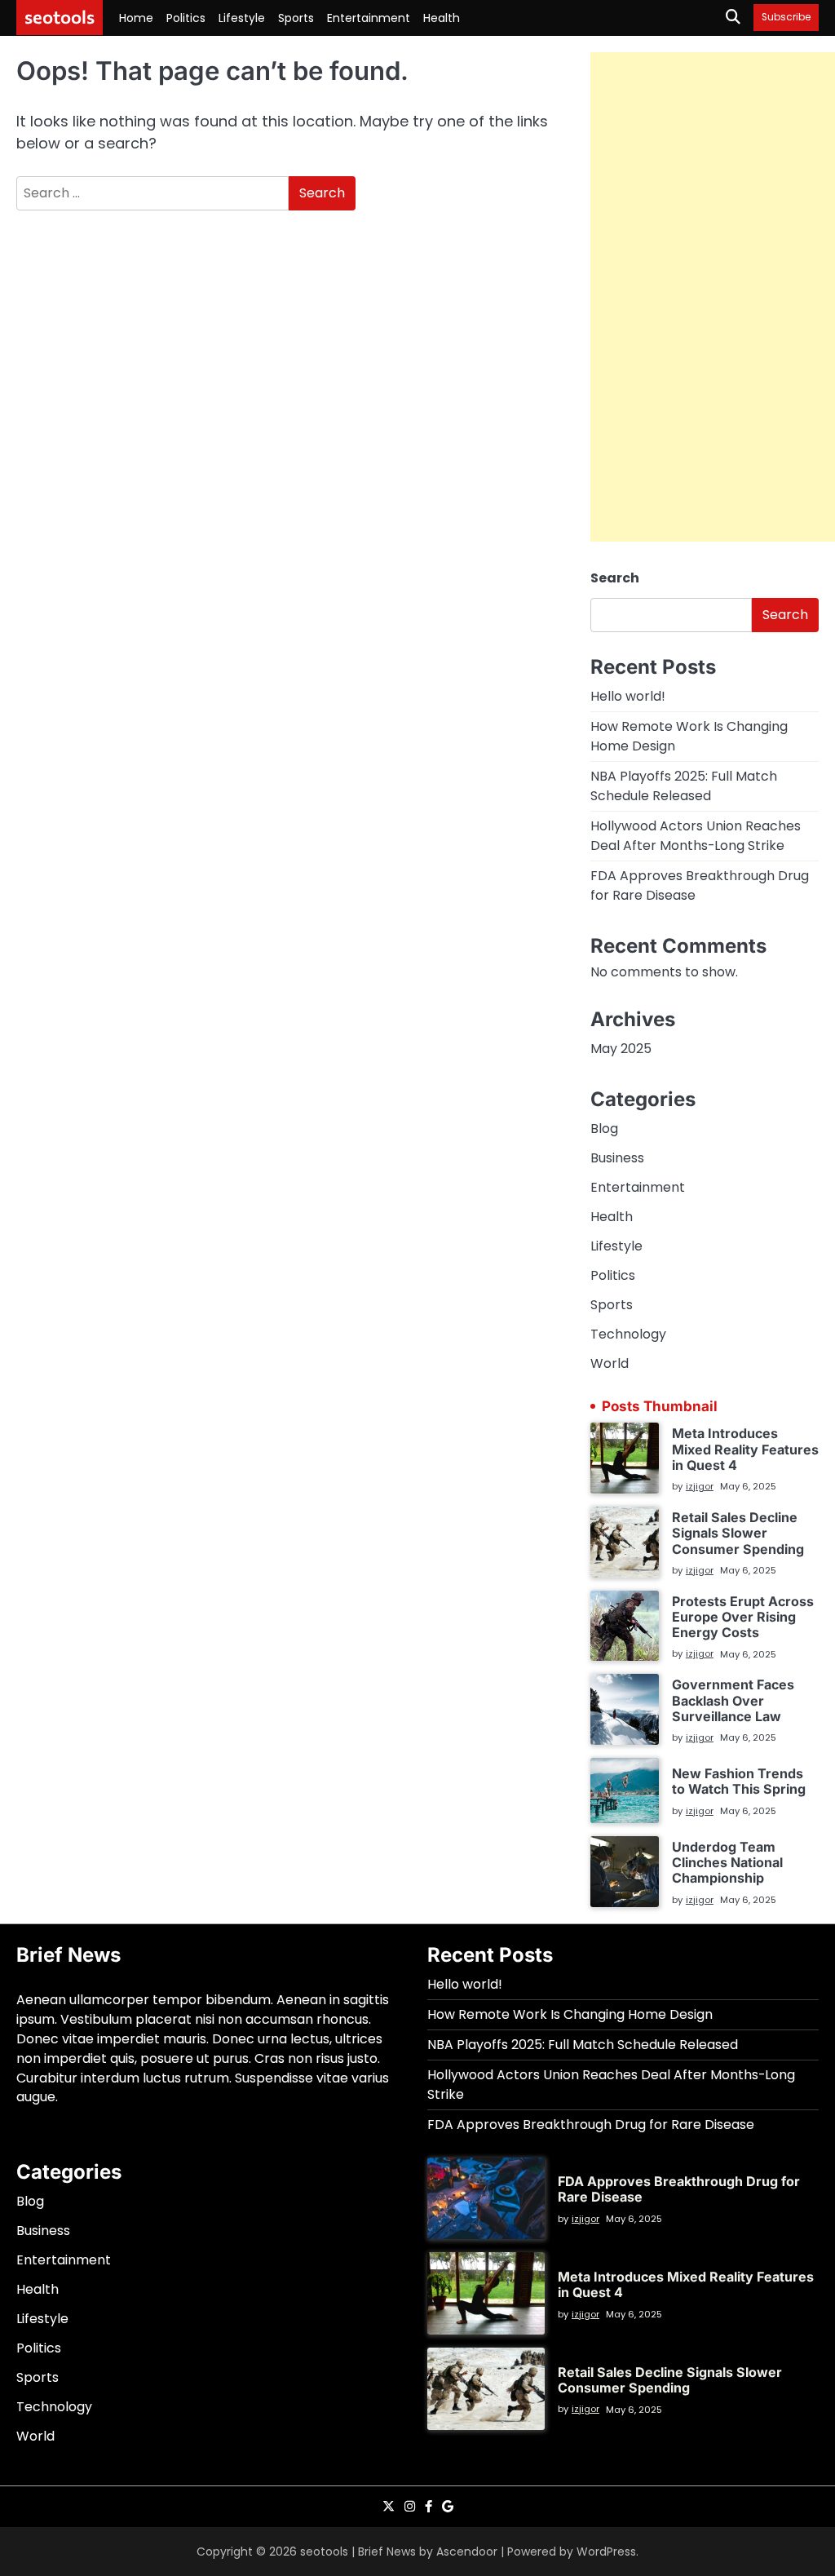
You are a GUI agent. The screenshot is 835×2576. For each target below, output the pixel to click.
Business (617, 1158)
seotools (60, 17)
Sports (296, 18)
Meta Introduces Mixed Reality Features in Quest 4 (745, 1449)
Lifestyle (242, 18)
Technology (628, 1334)
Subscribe (786, 18)
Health (442, 18)
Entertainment (369, 18)
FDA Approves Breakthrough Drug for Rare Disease (591, 2125)
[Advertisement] (713, 297)
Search (615, 578)
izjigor (700, 1486)
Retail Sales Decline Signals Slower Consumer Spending (738, 1533)
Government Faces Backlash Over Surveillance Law (733, 1700)
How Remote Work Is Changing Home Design (570, 2014)
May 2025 (621, 1049)
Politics (186, 18)
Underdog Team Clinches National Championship (727, 1863)
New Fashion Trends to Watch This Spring (739, 1781)
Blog (604, 1129)
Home (136, 18)
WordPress (606, 2552)
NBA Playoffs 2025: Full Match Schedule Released (684, 786)
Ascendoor (467, 2552)
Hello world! (628, 696)
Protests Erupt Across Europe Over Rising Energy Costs (743, 1617)
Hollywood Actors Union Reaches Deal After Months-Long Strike (696, 836)
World (610, 1363)
